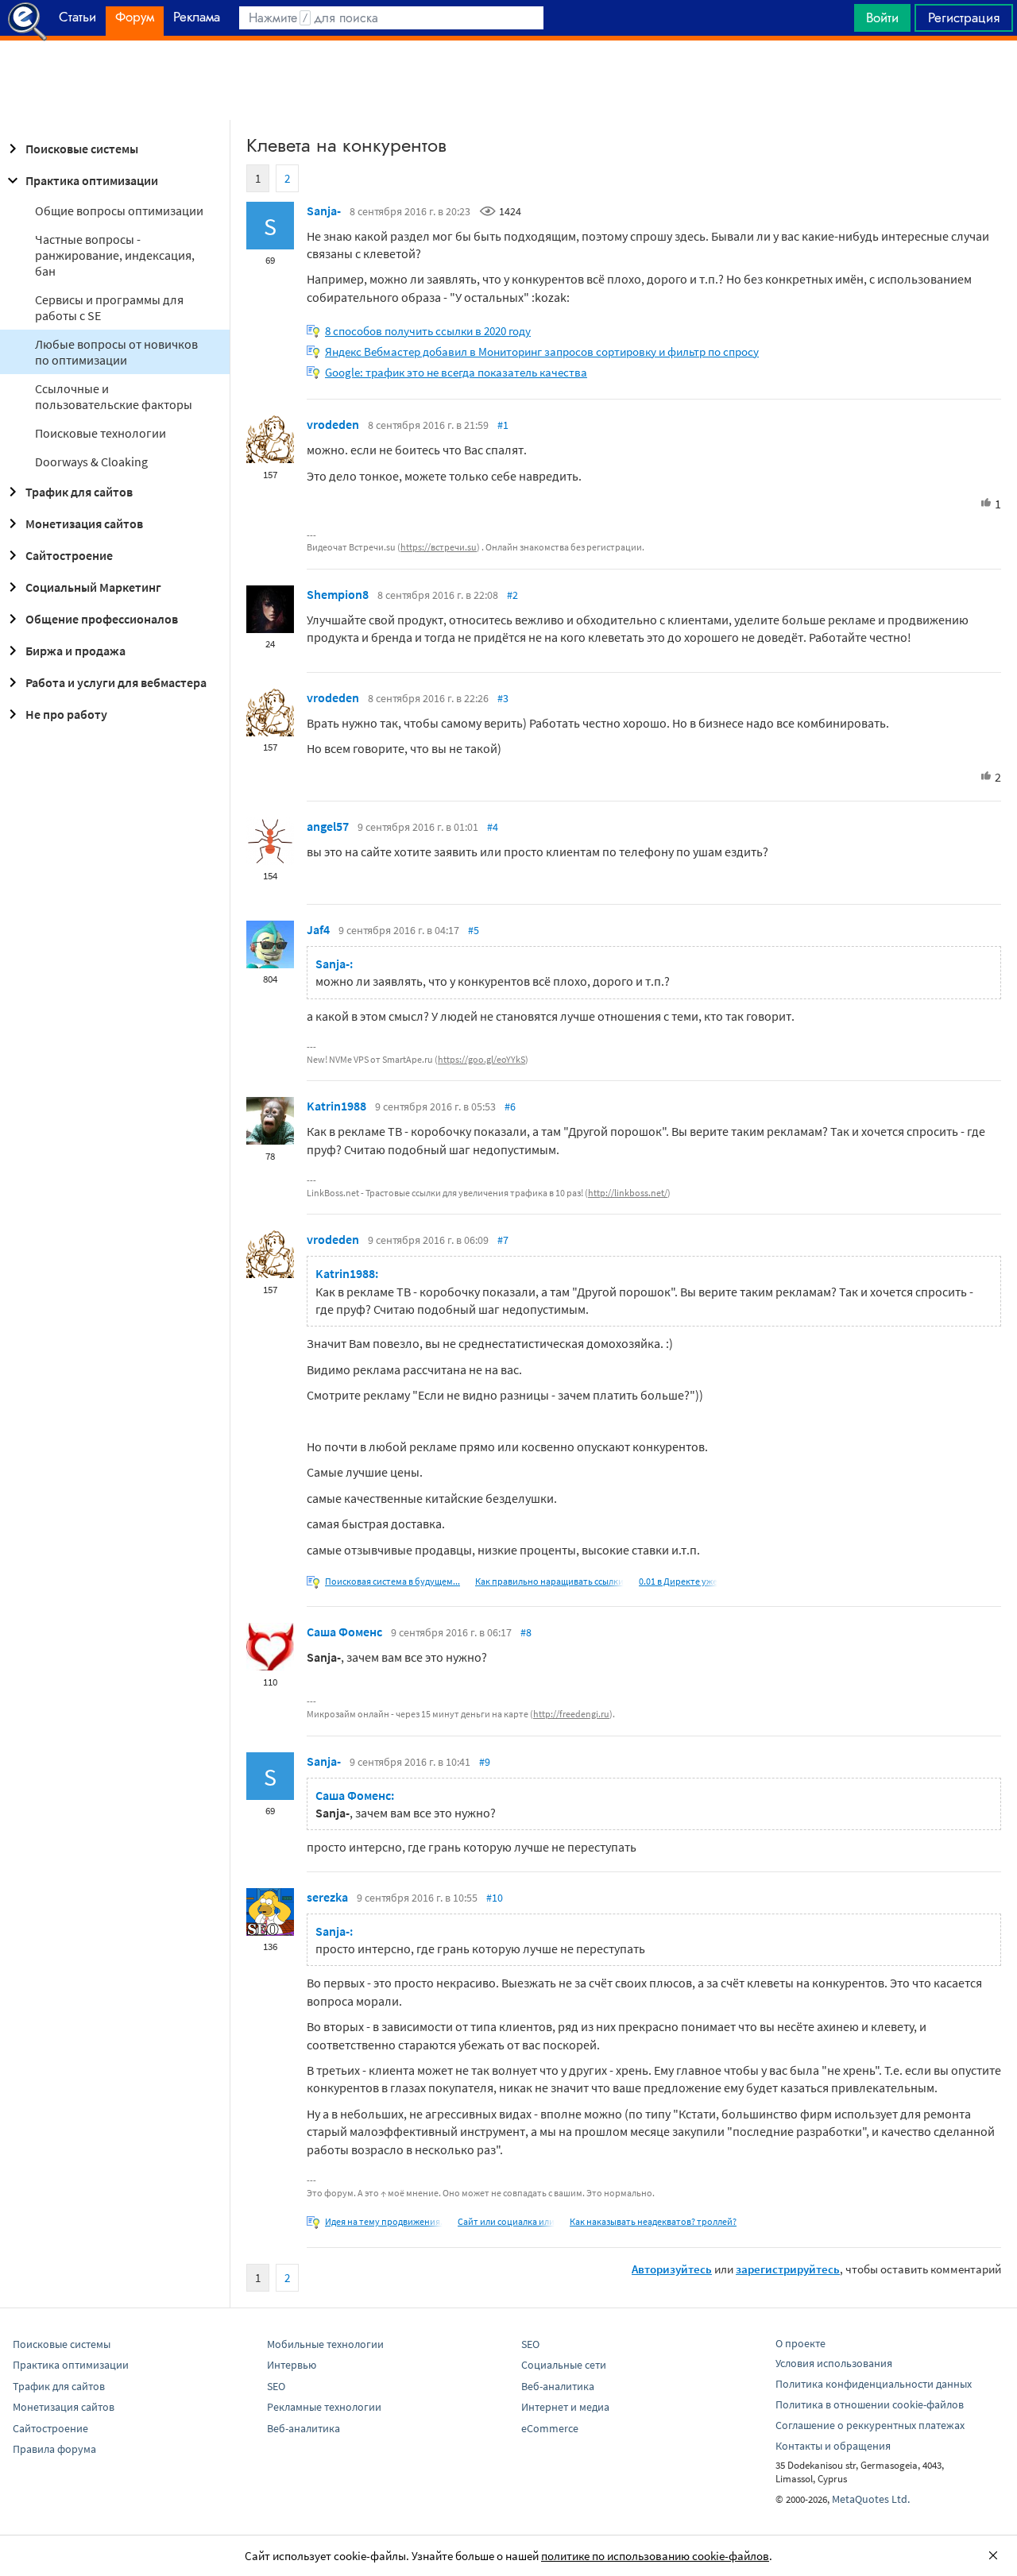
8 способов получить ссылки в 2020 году (428, 331)
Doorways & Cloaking (91, 462)
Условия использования (834, 2363)
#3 (503, 698)
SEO (276, 2386)
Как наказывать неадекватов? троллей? (653, 2221)
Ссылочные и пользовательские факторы (114, 396)
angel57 (328, 826)
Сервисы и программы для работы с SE (109, 307)
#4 (493, 827)
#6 (510, 1106)
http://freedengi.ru (571, 1714)
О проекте (800, 2343)
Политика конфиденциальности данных (874, 2384)
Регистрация (964, 17)
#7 (503, 1240)
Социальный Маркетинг (93, 587)
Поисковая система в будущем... (392, 1581)
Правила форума (54, 2449)
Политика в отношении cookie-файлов (870, 2404)
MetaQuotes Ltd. (871, 2499)
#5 (474, 930)
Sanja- (324, 210)
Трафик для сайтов (79, 492)
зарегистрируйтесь (788, 2269)
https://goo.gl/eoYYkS (481, 1059)
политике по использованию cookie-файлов (655, 2556)
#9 (485, 1762)
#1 (503, 425)
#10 (495, 1898)
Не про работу (66, 714)
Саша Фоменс (344, 1632)
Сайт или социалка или (506, 2221)
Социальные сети (564, 2365)
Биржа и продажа (75, 651)
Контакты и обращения (833, 2446)
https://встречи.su (439, 547)
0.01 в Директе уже (678, 1581)
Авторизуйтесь (672, 2269)
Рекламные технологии (324, 2407)
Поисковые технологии (101, 433)
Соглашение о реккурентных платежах (870, 2425)
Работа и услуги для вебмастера (116, 682)
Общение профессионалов (102, 619)
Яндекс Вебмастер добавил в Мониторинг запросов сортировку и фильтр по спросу (542, 351)
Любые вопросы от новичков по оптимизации (116, 352)
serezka (327, 1897)
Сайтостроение (69, 555)
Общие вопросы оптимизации (119, 210)
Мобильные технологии (325, 2344)
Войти (882, 17)
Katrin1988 (336, 1106)
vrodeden (333, 424)
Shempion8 (338, 594)
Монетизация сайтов (84, 523)
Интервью (292, 2365)
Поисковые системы (82, 149)
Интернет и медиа (565, 2407)
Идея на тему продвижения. (384, 2221)
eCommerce (550, 2428)
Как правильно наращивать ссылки (549, 1581)
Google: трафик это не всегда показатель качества (456, 372)
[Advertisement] (508, 80)
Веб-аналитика (304, 2428)
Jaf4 (318, 929)
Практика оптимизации (92, 180)
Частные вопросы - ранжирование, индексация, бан (115, 255)
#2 (512, 595)
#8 (526, 1632)
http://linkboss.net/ (628, 1193)
